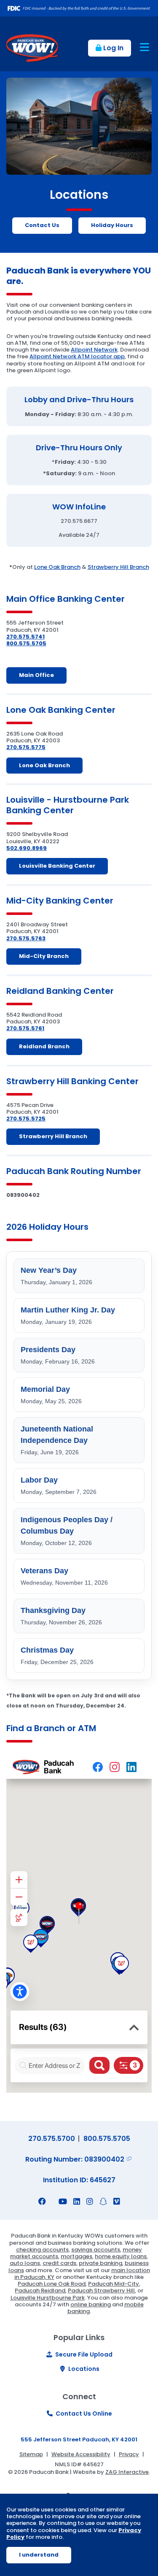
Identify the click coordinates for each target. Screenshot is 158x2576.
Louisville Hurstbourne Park (48, 2298)
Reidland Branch (44, 1046)
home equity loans (121, 2256)
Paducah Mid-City (114, 2284)
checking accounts (42, 2250)
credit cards (59, 2263)
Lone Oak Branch (57, 567)
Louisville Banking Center (57, 866)
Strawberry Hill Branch (118, 567)
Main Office (36, 675)
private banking (100, 2263)
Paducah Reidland (40, 2291)
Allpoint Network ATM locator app (77, 356)
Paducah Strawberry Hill (101, 2291)
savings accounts (96, 2250)
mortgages (76, 2256)
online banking (91, 2304)
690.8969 (33, 848)
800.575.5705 (26, 643)
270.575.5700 (52, 2139)
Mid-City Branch (44, 956)
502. (13, 848)
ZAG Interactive (127, 2472)
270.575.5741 (25, 637)
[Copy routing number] (129, 2159)
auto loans (25, 2263)
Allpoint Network (94, 350)
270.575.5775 (26, 747)
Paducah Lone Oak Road (52, 2284)
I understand (39, 2555)
